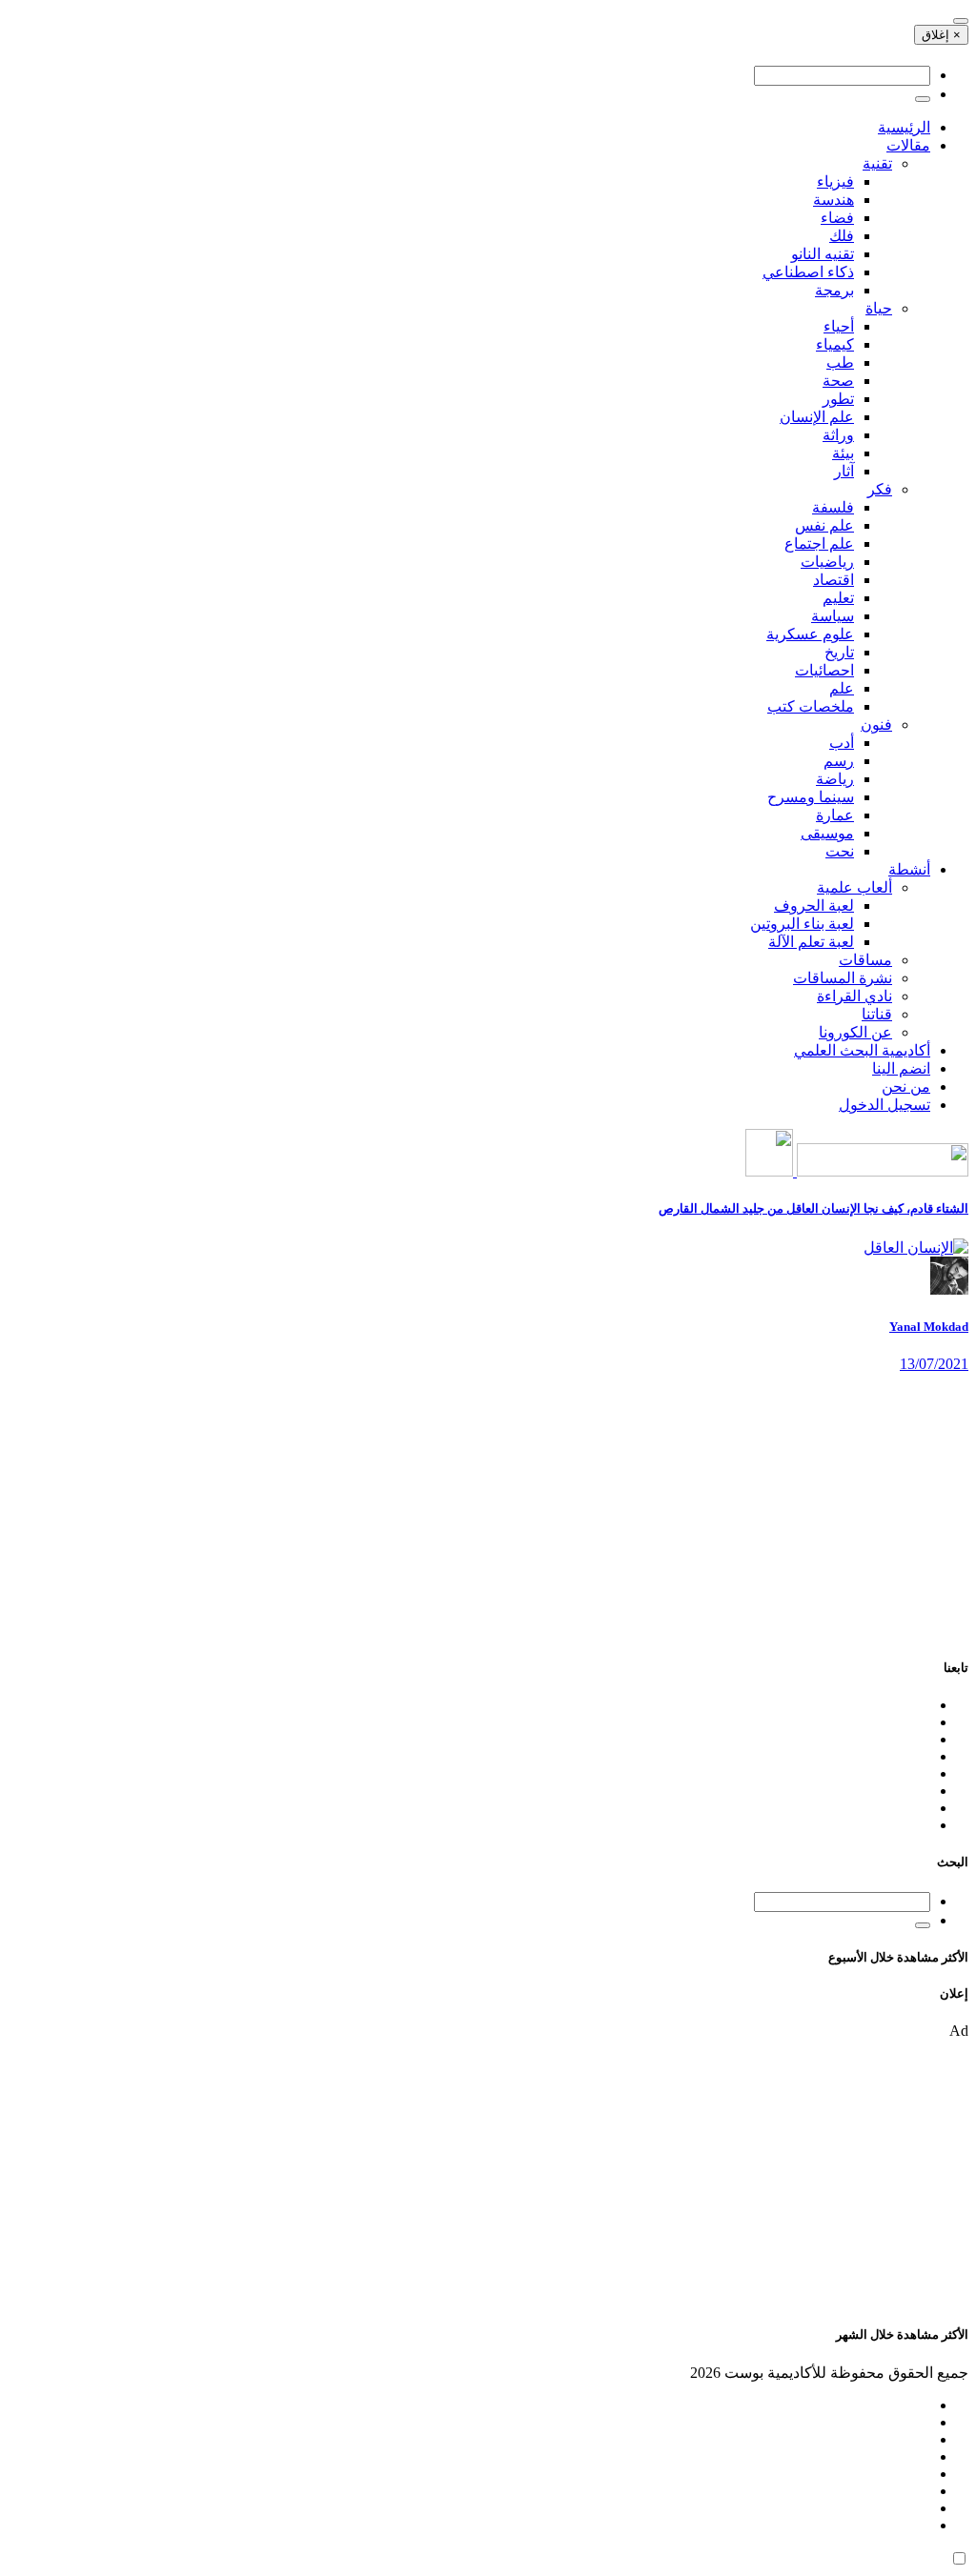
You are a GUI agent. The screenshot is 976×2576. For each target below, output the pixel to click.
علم (842, 688)
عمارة (835, 815)
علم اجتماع (819, 543)
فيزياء (835, 181)
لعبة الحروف (814, 906)
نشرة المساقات (843, 978)
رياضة (835, 779)
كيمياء (835, 344)
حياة (879, 308)
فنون (876, 724)
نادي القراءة (854, 996)
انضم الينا (901, 1068)
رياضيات (827, 562)
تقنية (877, 163)
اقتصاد (834, 580)
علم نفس (824, 525)
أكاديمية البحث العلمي (862, 1050)
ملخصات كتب (811, 706)
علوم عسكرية (810, 634)
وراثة (838, 435)
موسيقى (827, 833)
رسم (839, 761)
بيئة (843, 453)
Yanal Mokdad (929, 1327)
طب (840, 362)
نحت (840, 851)
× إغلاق (941, 35)
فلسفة (833, 507)
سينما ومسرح (811, 797)
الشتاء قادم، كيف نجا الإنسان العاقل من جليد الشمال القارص (813, 1208)
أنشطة (909, 869)
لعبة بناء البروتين (802, 924)
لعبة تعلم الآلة (811, 942)
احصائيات (824, 670)
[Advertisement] (488, 1506)
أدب (842, 743)
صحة (838, 381)
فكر (880, 489)
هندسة (834, 200)
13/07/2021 (934, 1364)
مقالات (908, 145)
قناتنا (877, 1014)
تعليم (838, 598)
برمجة (834, 290)
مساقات (865, 960)
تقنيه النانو (823, 254)
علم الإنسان (817, 417)
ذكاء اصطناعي (808, 272)
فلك (842, 236)
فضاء (837, 218)
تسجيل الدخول (884, 1105)
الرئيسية (904, 127)
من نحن (906, 1087)
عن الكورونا (855, 1032)
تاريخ (839, 652)
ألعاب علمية (854, 887)
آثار (844, 471)
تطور (838, 399)
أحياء (839, 326)
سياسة (833, 616)
